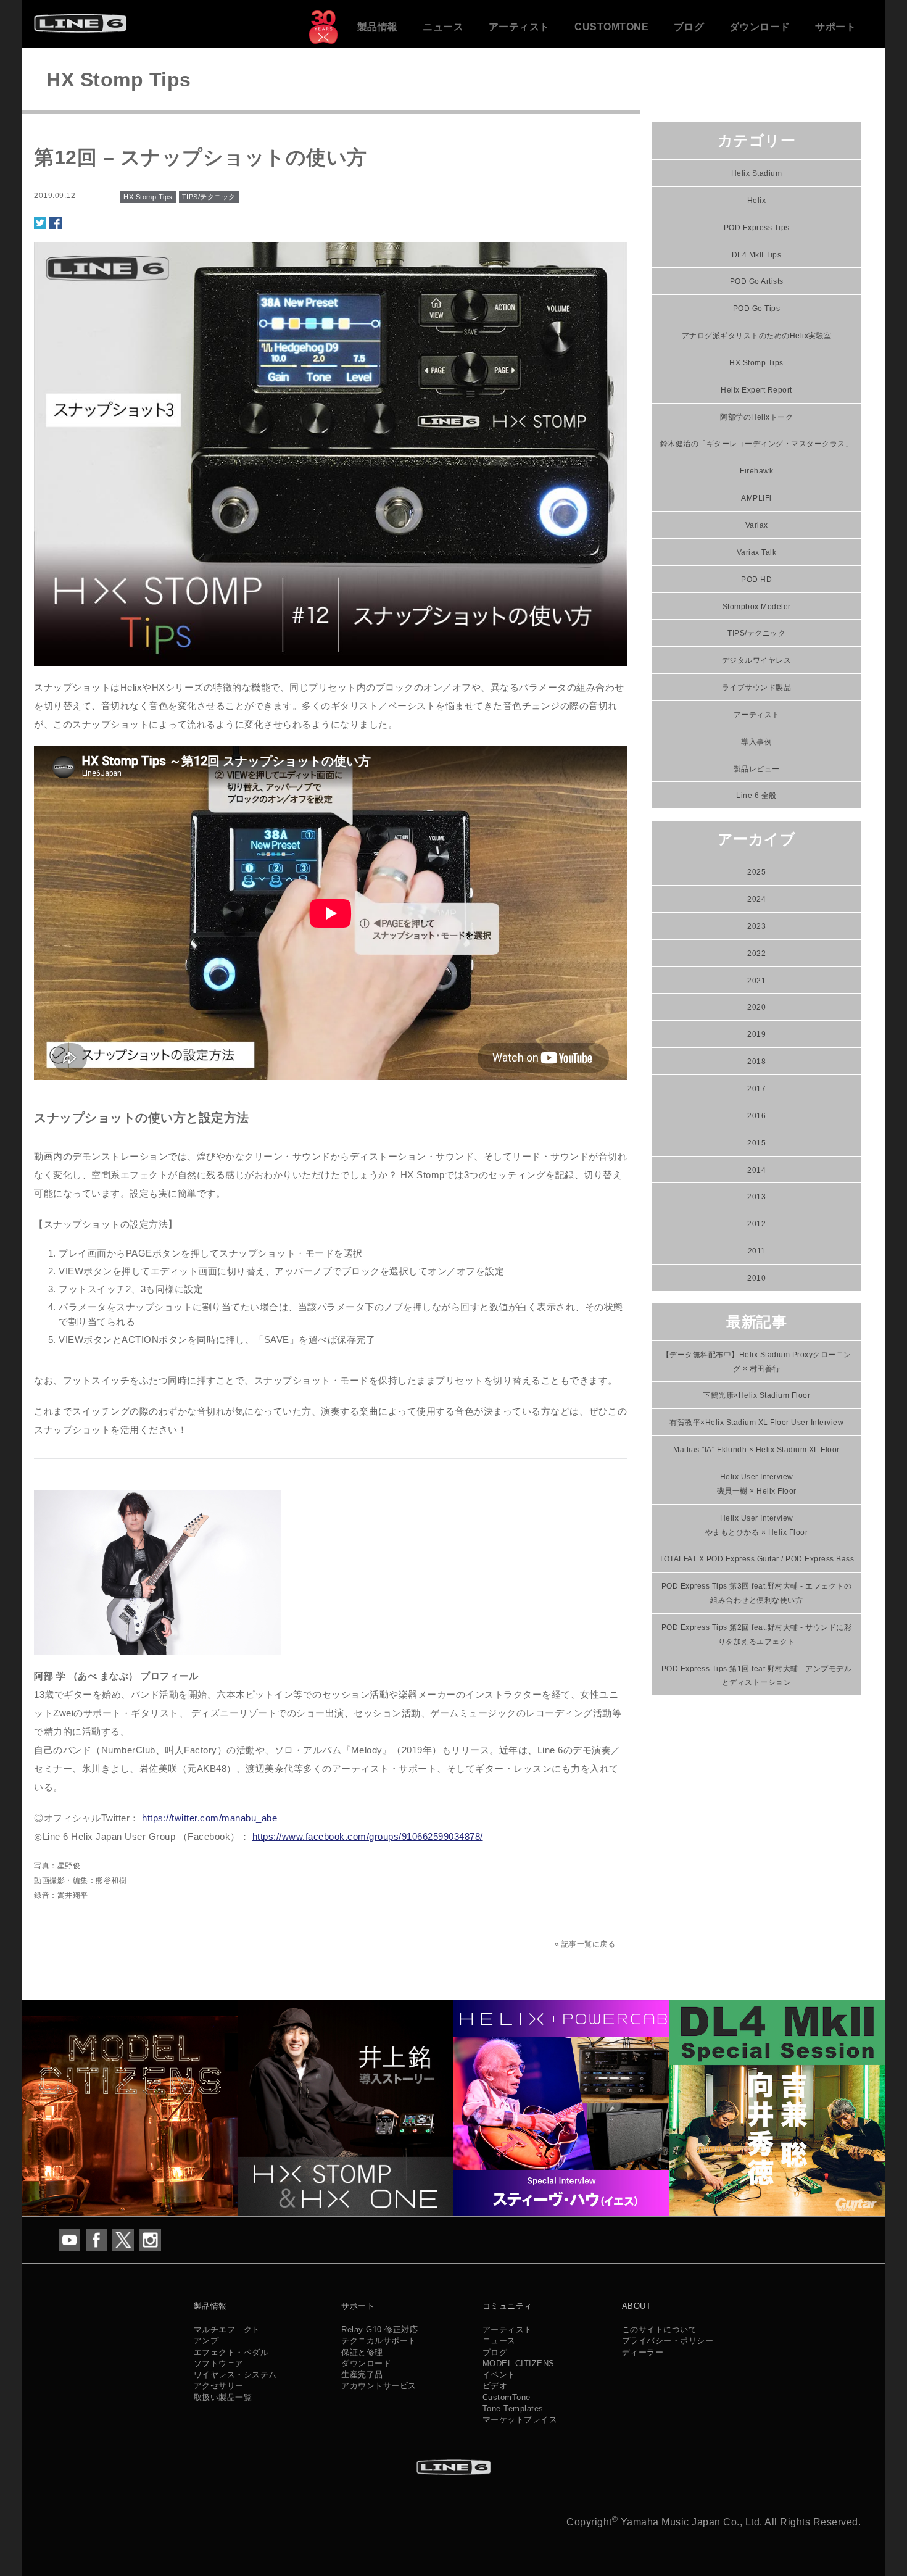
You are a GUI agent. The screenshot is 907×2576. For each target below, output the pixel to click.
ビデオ (495, 2386)
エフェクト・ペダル (231, 2352)
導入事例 (756, 742)
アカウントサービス (379, 2386)
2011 (757, 1251)
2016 (756, 1116)
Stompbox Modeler (757, 607)
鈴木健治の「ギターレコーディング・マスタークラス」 (757, 444)
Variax (757, 525)
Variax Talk (757, 552)
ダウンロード (760, 27)
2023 (756, 926)
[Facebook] (97, 2239)
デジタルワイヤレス (757, 660)
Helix (757, 201)
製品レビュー (757, 769)
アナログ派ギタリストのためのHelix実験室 (757, 336)
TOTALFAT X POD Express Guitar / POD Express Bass (756, 1559)
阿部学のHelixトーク (756, 417)
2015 (756, 1143)
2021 (756, 981)
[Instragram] (150, 2239)
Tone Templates (513, 2408)
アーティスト (519, 27)
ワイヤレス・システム (235, 2374)
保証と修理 (362, 2352)
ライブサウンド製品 (757, 688)
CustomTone (611, 27)
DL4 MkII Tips (757, 255)
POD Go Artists (757, 281)
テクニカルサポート (379, 2341)
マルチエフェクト (227, 2329)
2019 (756, 1034)
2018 (756, 1062)
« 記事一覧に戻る (585, 1944)
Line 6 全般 (756, 796)
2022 (756, 954)
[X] (123, 2239)
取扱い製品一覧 (223, 2397)
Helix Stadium (757, 173)
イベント (499, 2374)
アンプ (206, 2341)
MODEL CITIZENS (519, 2363)
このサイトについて (660, 2329)
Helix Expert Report (756, 390)
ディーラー (643, 2352)
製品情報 (378, 27)
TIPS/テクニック (209, 197)
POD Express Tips (757, 228)
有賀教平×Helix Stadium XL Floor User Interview (756, 1423)
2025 (756, 872)
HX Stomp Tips (148, 197)
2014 (756, 1170)
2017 (756, 1089)
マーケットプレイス (520, 2420)
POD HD (756, 580)
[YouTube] (69, 2239)
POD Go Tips (757, 309)
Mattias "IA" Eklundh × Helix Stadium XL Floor (756, 1450)
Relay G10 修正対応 (379, 2329)
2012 (756, 1224)
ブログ (689, 27)
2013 (756, 1197)
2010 (756, 1278)
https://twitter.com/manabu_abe (209, 1818)
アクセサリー (219, 2386)
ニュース (443, 27)
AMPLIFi (756, 498)
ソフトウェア (219, 2363)
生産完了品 (362, 2374)
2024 (756, 899)
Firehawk (756, 471)
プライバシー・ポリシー (668, 2341)
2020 (756, 1007)
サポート (835, 27)
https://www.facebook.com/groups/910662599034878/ (368, 1836)
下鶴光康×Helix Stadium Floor (756, 1395)
